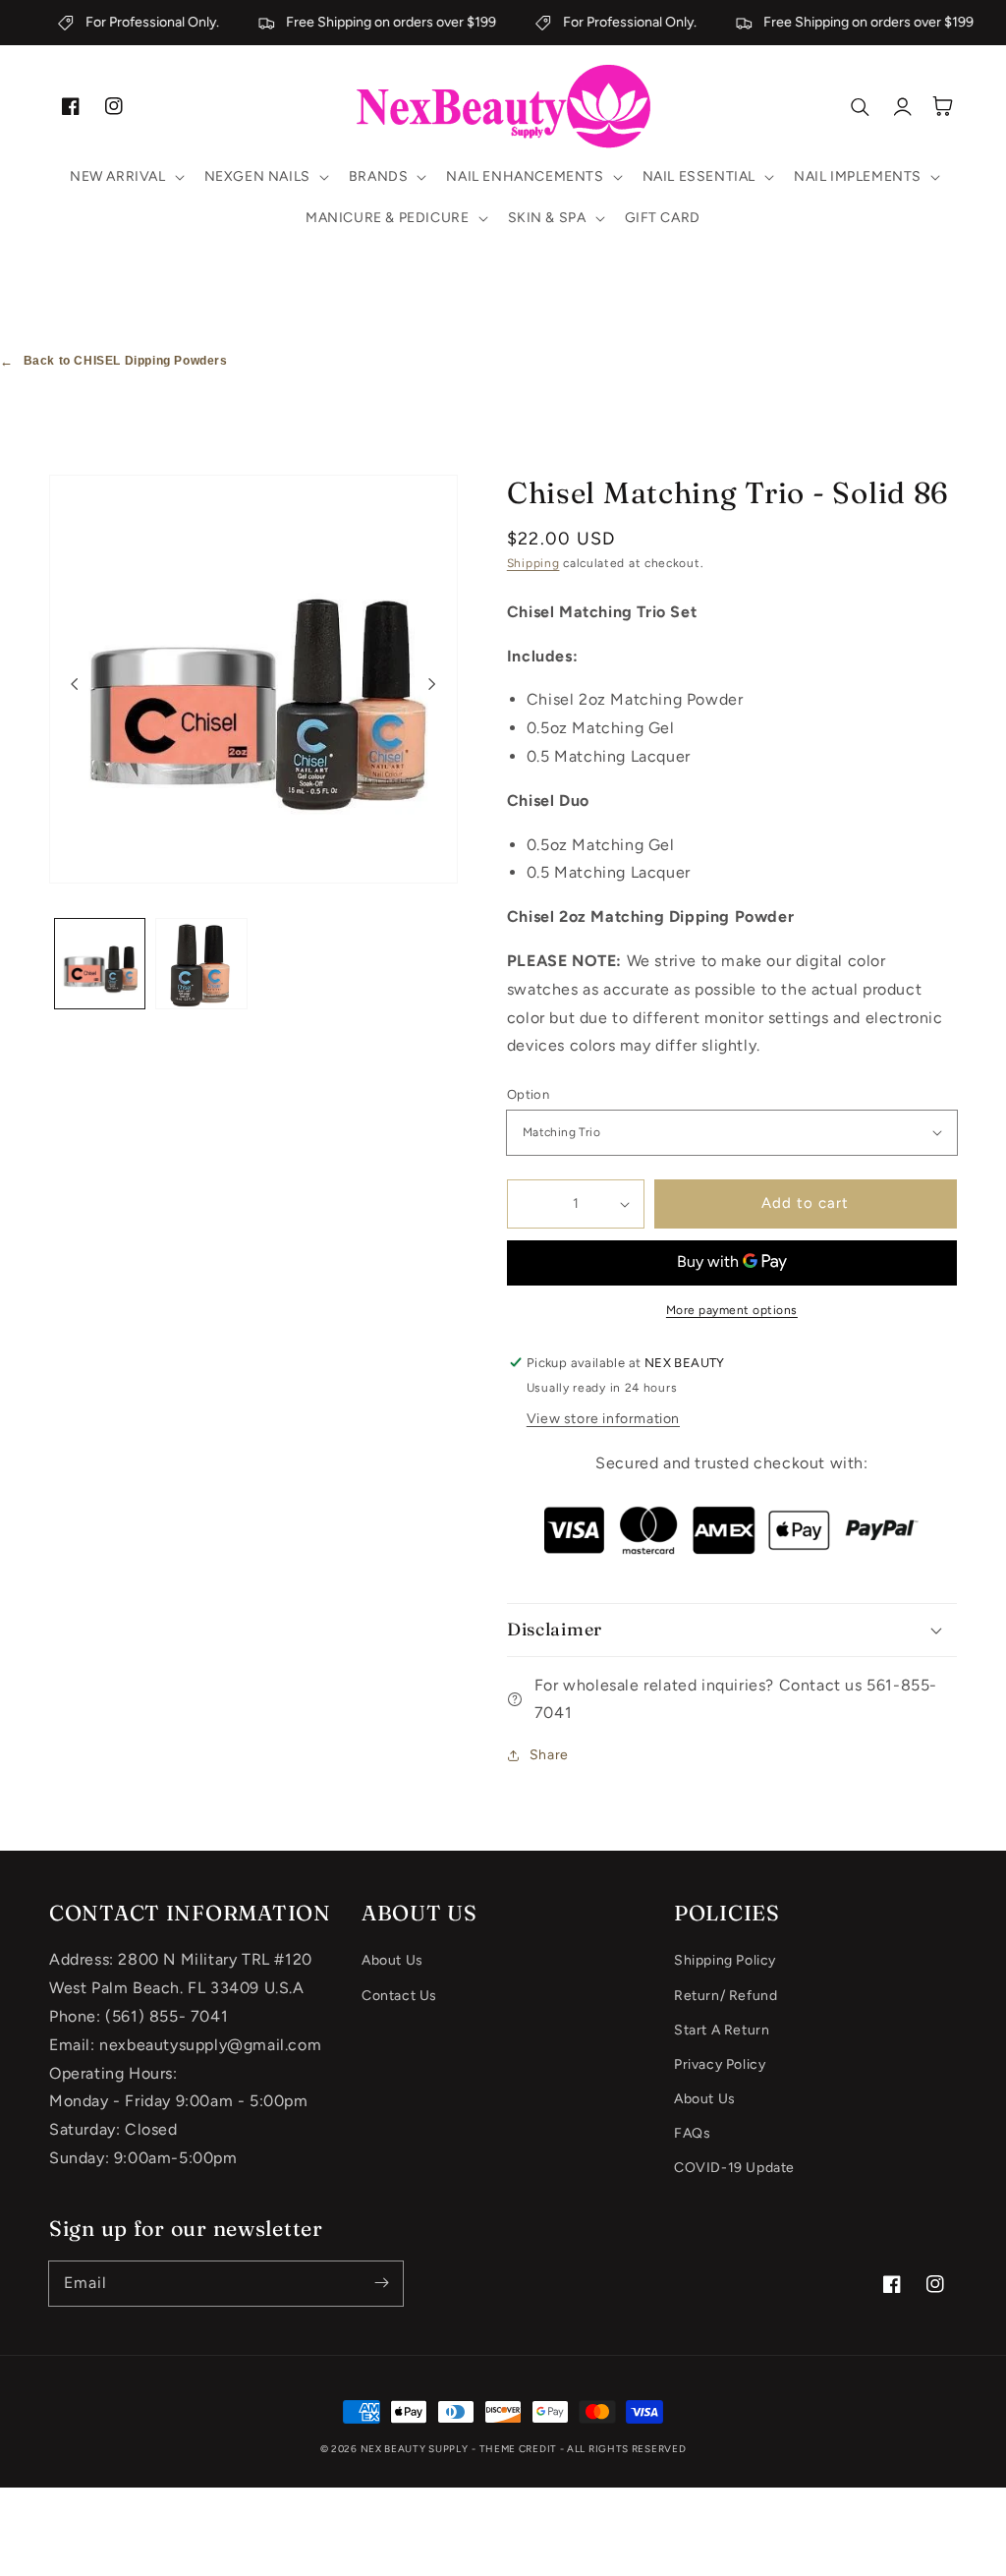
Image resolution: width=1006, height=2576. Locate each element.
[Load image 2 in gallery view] (201, 964)
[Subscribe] (381, 2283)
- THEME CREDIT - (519, 2449)
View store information (603, 1419)
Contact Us (399, 1996)
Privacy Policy (720, 2064)
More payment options (732, 1310)
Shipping (533, 563)
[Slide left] (75, 684)
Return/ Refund (726, 1996)
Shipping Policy (725, 1960)
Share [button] (549, 1755)
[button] (125, 177)
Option (528, 1094)
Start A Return (722, 2030)
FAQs (692, 2133)
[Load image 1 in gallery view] (100, 964)
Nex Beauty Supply (415, 2449)
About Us (392, 1960)
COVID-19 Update (734, 2168)
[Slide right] (432, 684)
